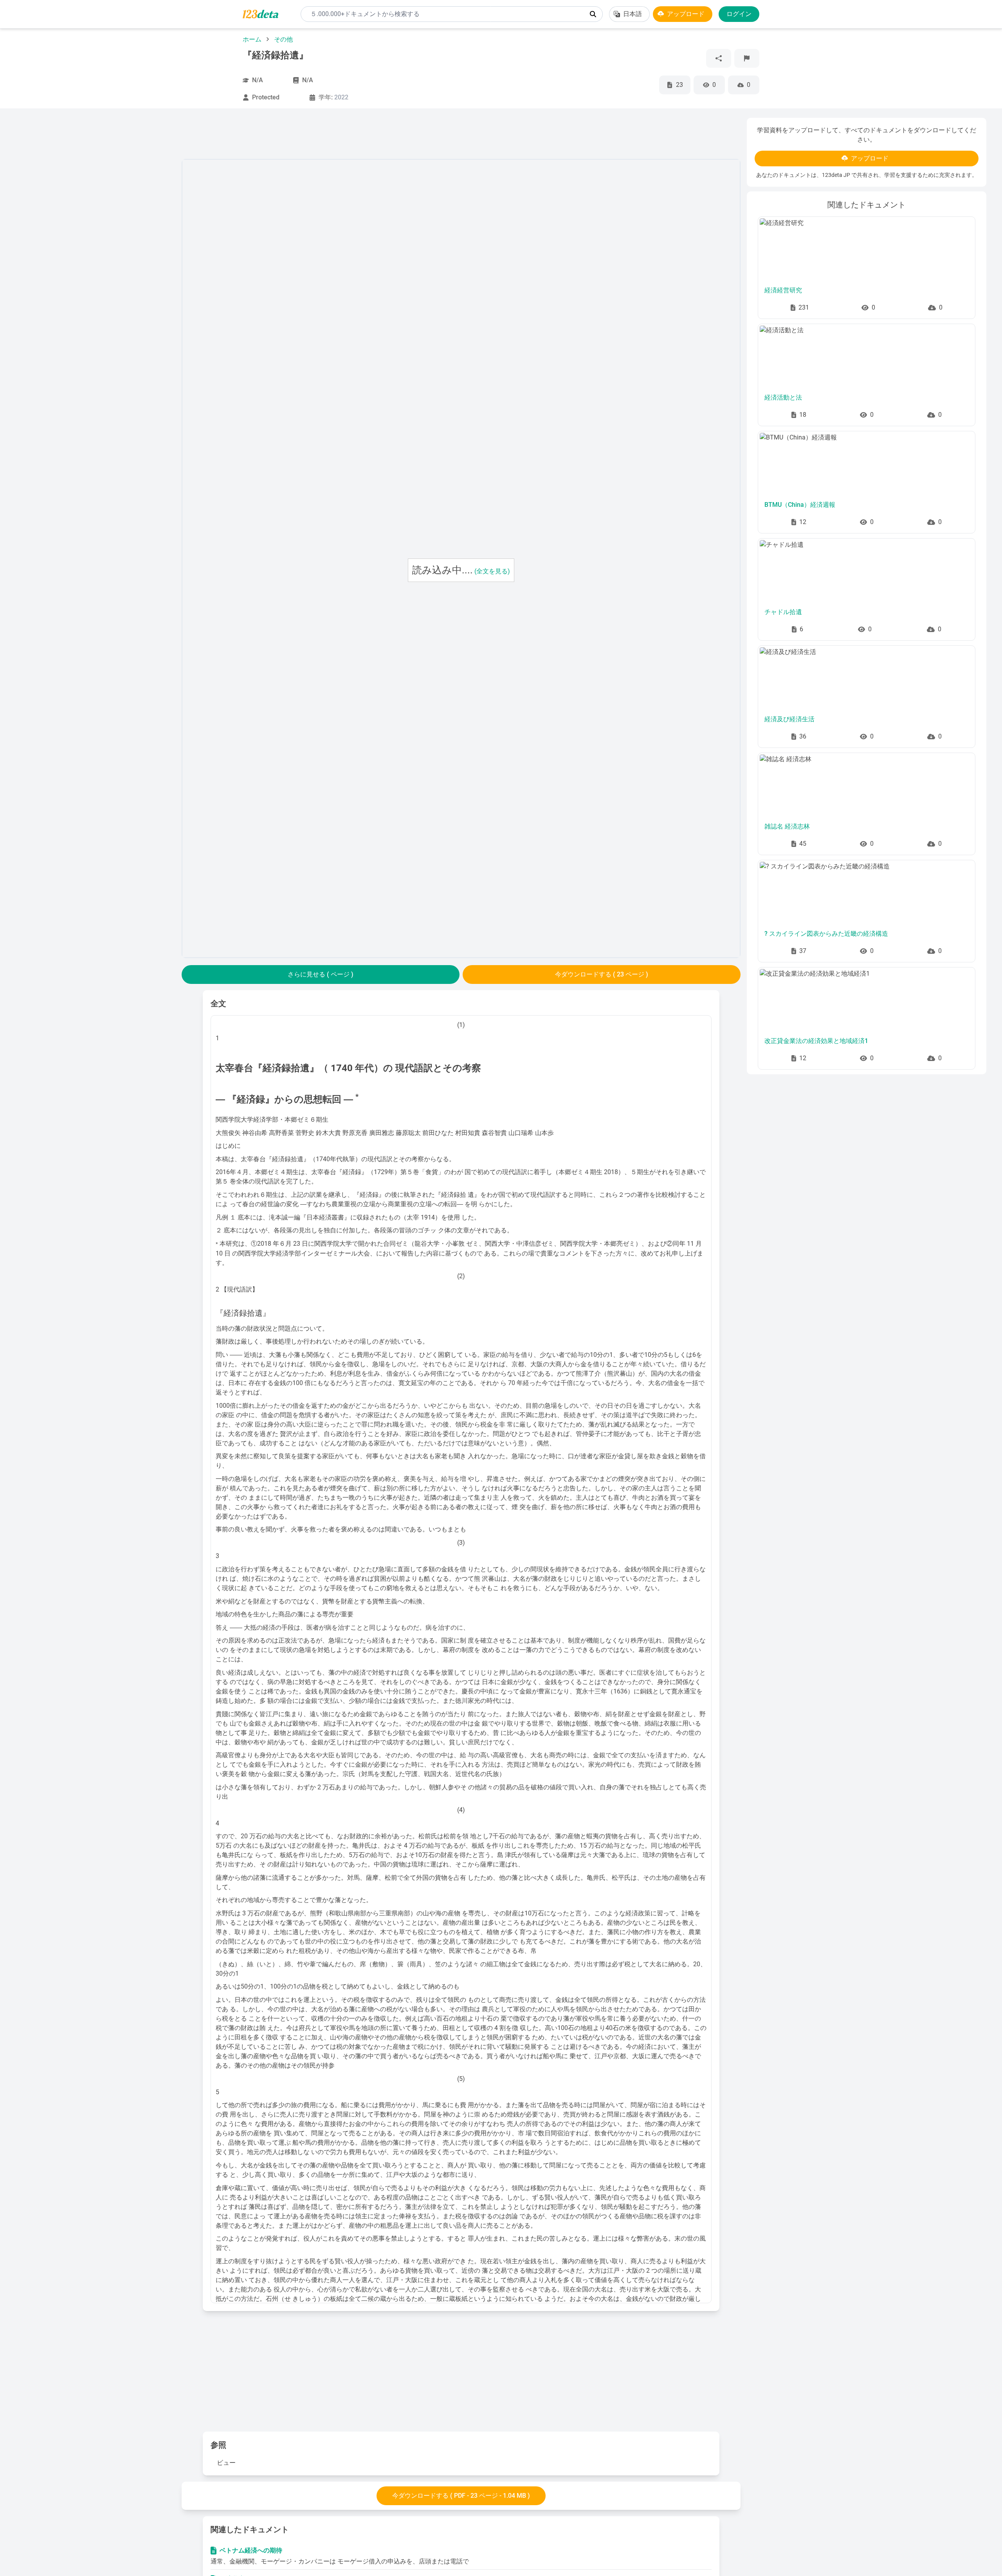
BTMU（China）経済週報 (800, 505)
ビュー (226, 2463)
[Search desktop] (593, 14)
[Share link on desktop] (719, 58)
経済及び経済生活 (789, 719)
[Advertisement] (96, 235)
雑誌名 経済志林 (787, 826)
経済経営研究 (783, 290)
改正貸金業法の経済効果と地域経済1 (816, 1041)
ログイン (739, 14)
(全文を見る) (492, 571)
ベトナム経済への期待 (252, 2550)
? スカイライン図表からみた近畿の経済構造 (826, 934)
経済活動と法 (783, 397)
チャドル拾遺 (783, 612)
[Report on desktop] (747, 58)
